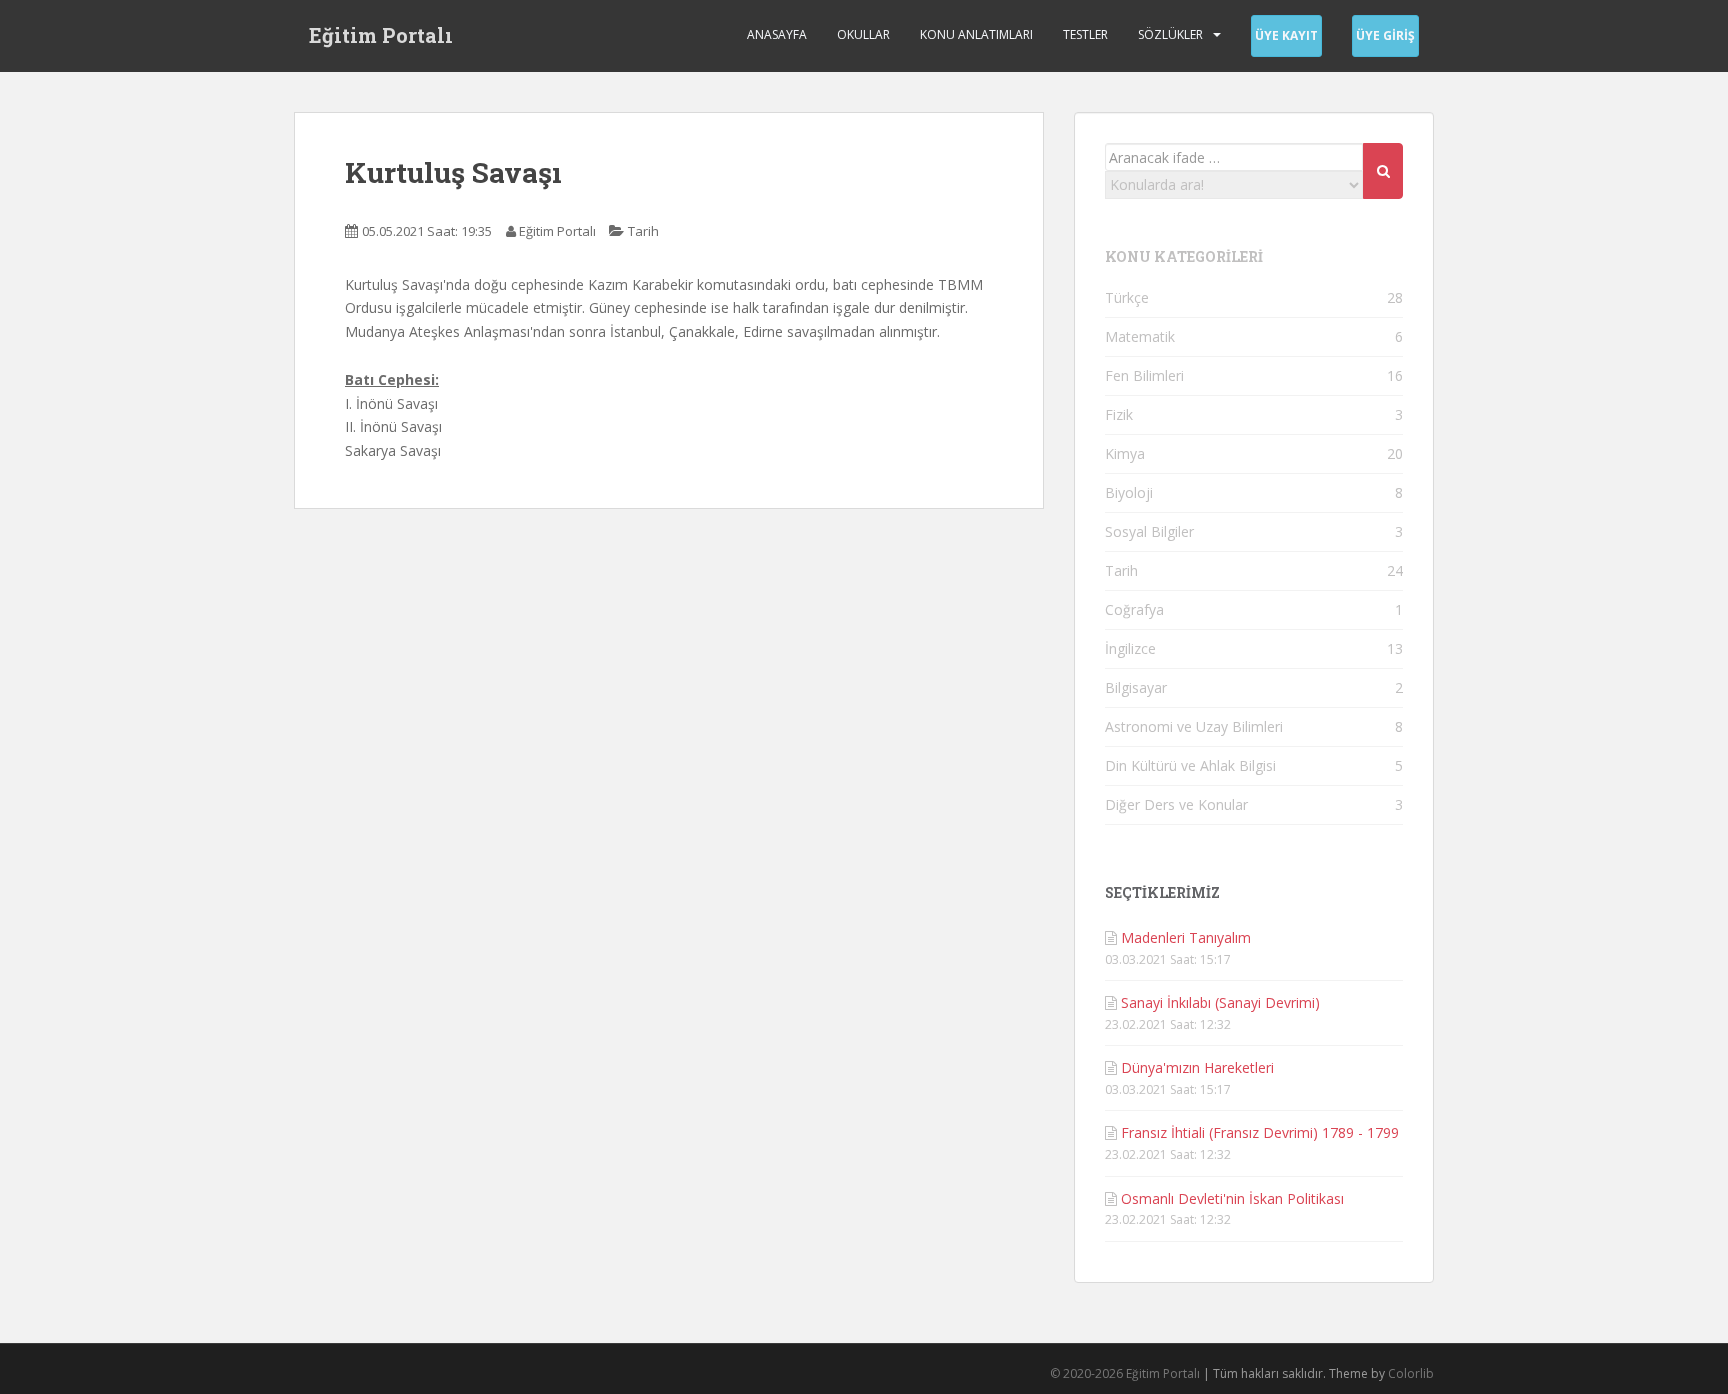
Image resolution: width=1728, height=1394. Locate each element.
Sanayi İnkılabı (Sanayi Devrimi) (1220, 1002)
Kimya (1125, 453)
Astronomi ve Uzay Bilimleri (1194, 726)
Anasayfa (777, 34)
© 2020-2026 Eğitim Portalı (1125, 1373)
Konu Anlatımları (976, 34)
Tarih (643, 231)
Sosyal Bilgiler (1149, 531)
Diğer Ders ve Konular (1176, 804)
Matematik (1140, 336)
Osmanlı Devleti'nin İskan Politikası (1232, 1198)
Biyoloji (1129, 492)
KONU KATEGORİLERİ (1184, 256)
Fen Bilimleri (1144, 375)
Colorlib (1411, 1373)
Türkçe (1127, 297)
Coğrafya (1134, 609)
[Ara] (1383, 171)
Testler (1085, 34)
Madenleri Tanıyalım (1186, 937)
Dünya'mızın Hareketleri (1197, 1067)
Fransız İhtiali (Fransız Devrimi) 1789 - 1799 (1260, 1132)
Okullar (863, 34)
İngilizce (1130, 648)
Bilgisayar (1136, 687)
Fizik (1119, 414)
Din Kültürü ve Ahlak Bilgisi (1190, 765)
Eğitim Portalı (381, 35)
